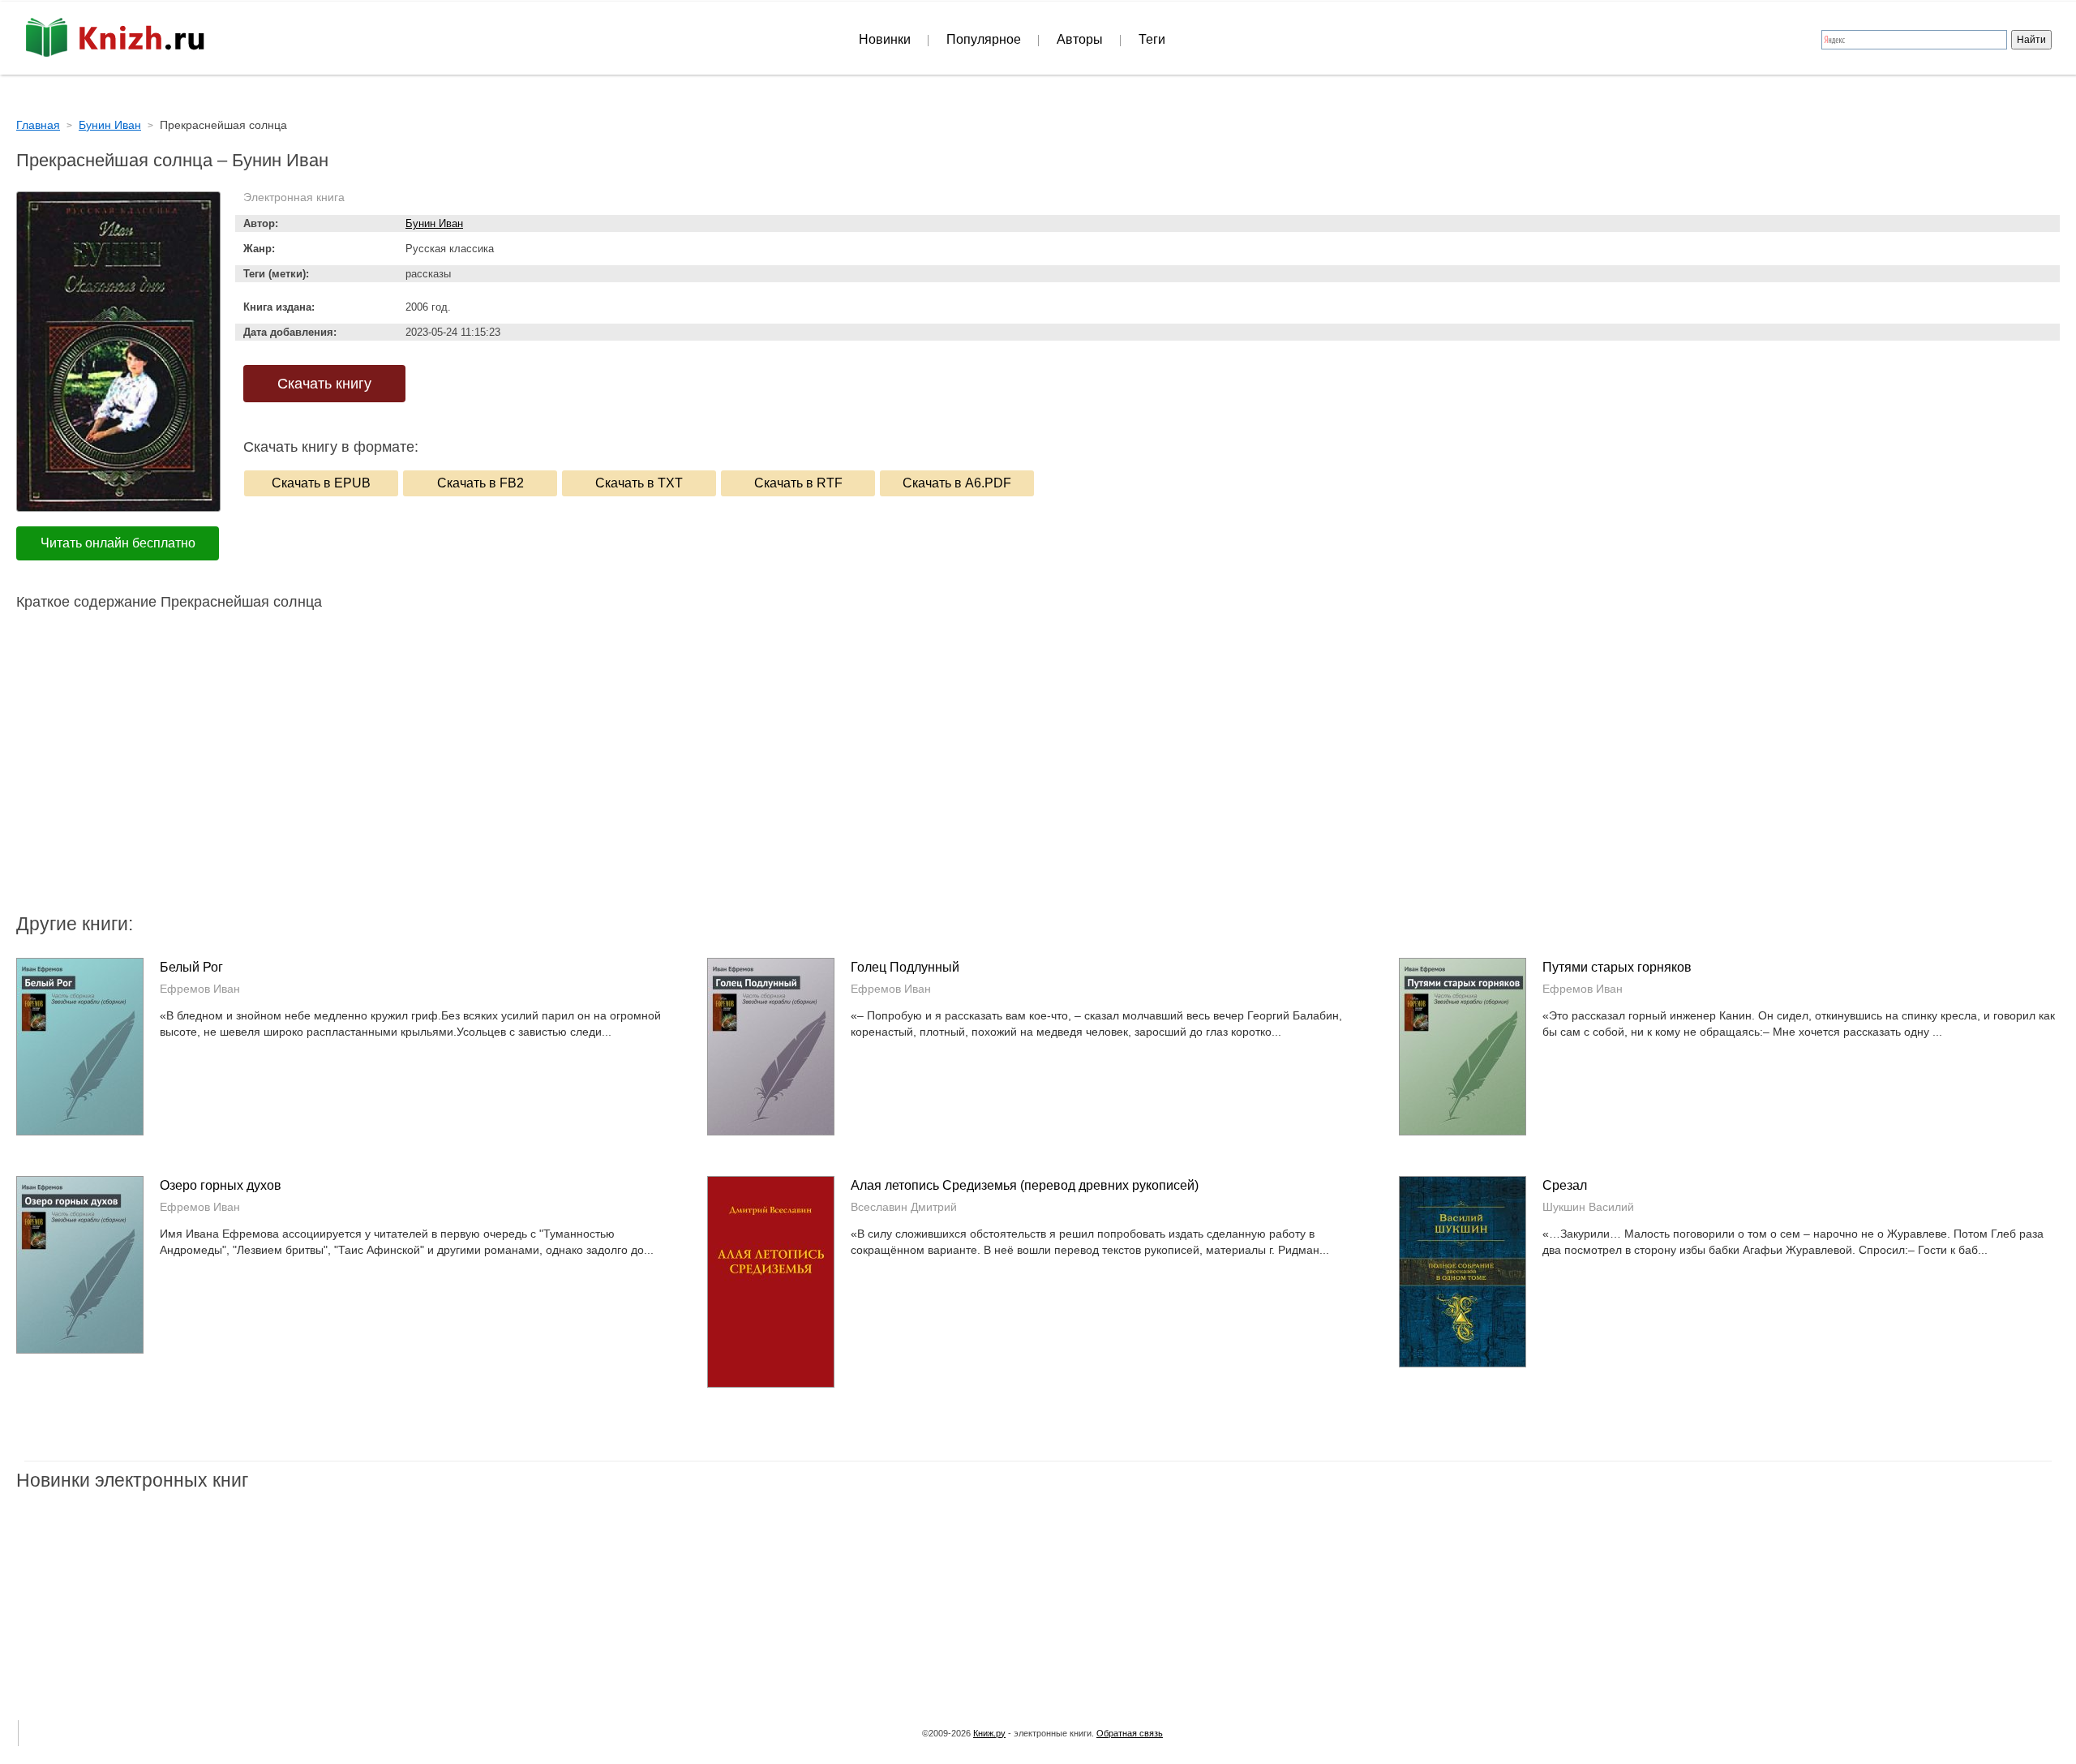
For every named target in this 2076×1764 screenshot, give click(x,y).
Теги (1152, 39)
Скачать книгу (324, 384)
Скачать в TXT (639, 483)
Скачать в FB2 (480, 483)
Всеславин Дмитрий (904, 1207)
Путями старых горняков (1617, 967)
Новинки (885, 39)
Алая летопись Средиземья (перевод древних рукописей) (1025, 1185)
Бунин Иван (434, 223)
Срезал (1565, 1185)
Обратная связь (1130, 1733)
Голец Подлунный (905, 967)
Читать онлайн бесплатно (118, 543)
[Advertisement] (900, 781)
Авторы (1080, 39)
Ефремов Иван (200, 989)
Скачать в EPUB (321, 483)
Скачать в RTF (798, 483)
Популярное (984, 39)
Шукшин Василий (1588, 1207)
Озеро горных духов (221, 1185)
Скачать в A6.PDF (957, 483)
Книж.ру (989, 1733)
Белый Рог (191, 967)
